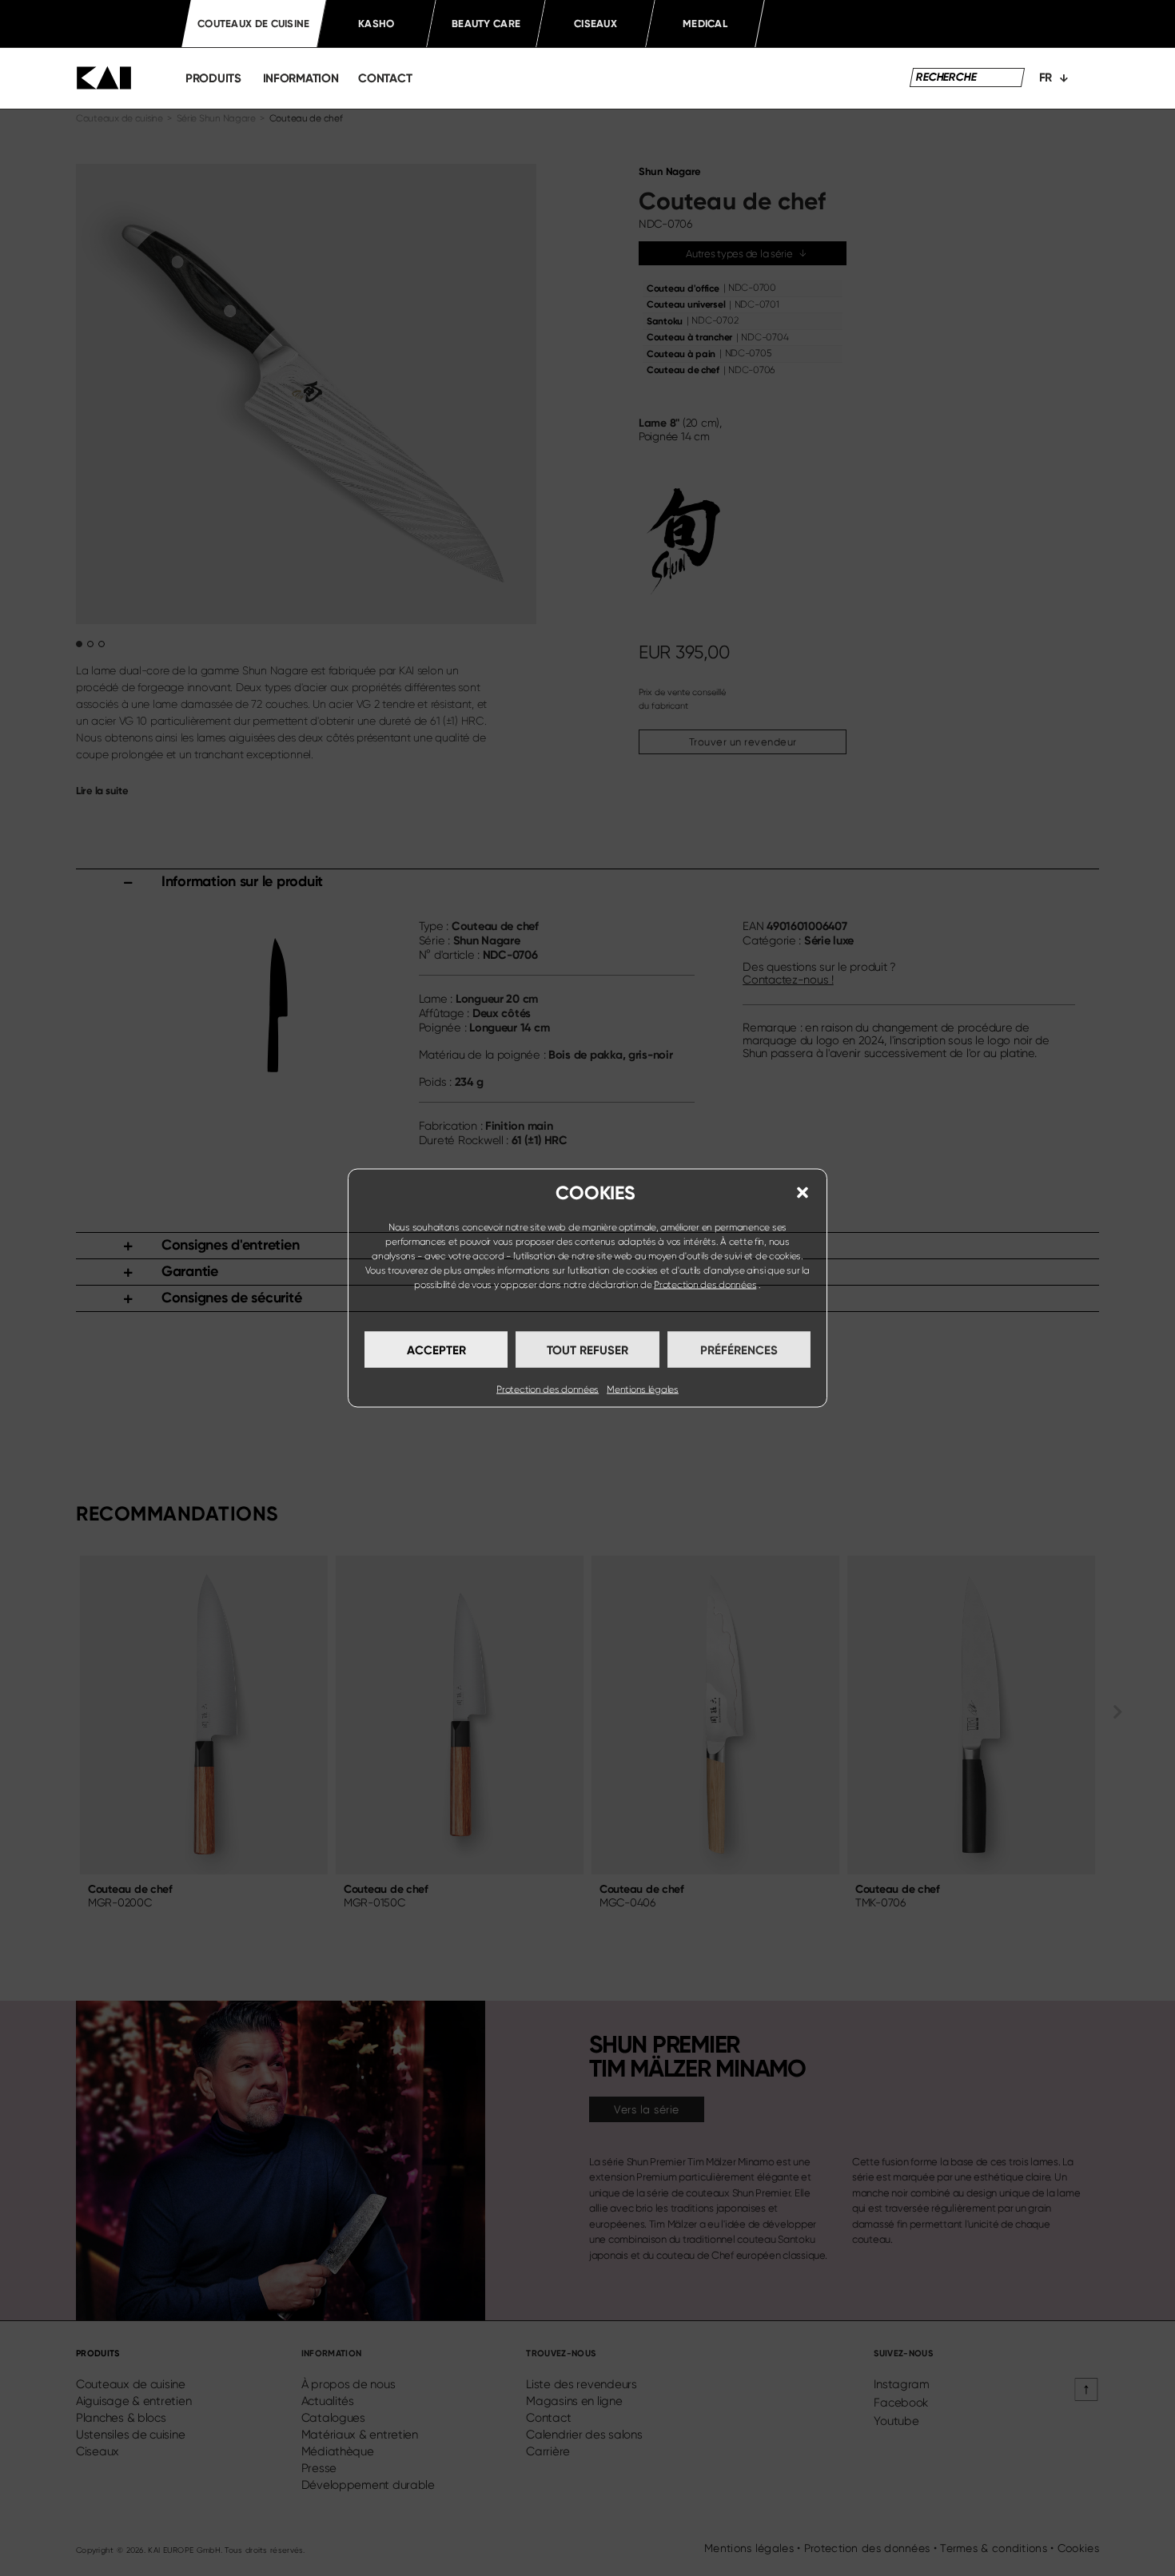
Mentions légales (643, 1389)
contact (385, 78)
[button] (803, 1193)
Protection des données (705, 1285)
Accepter (436, 1350)
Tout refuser (587, 1350)
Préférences (739, 1350)
